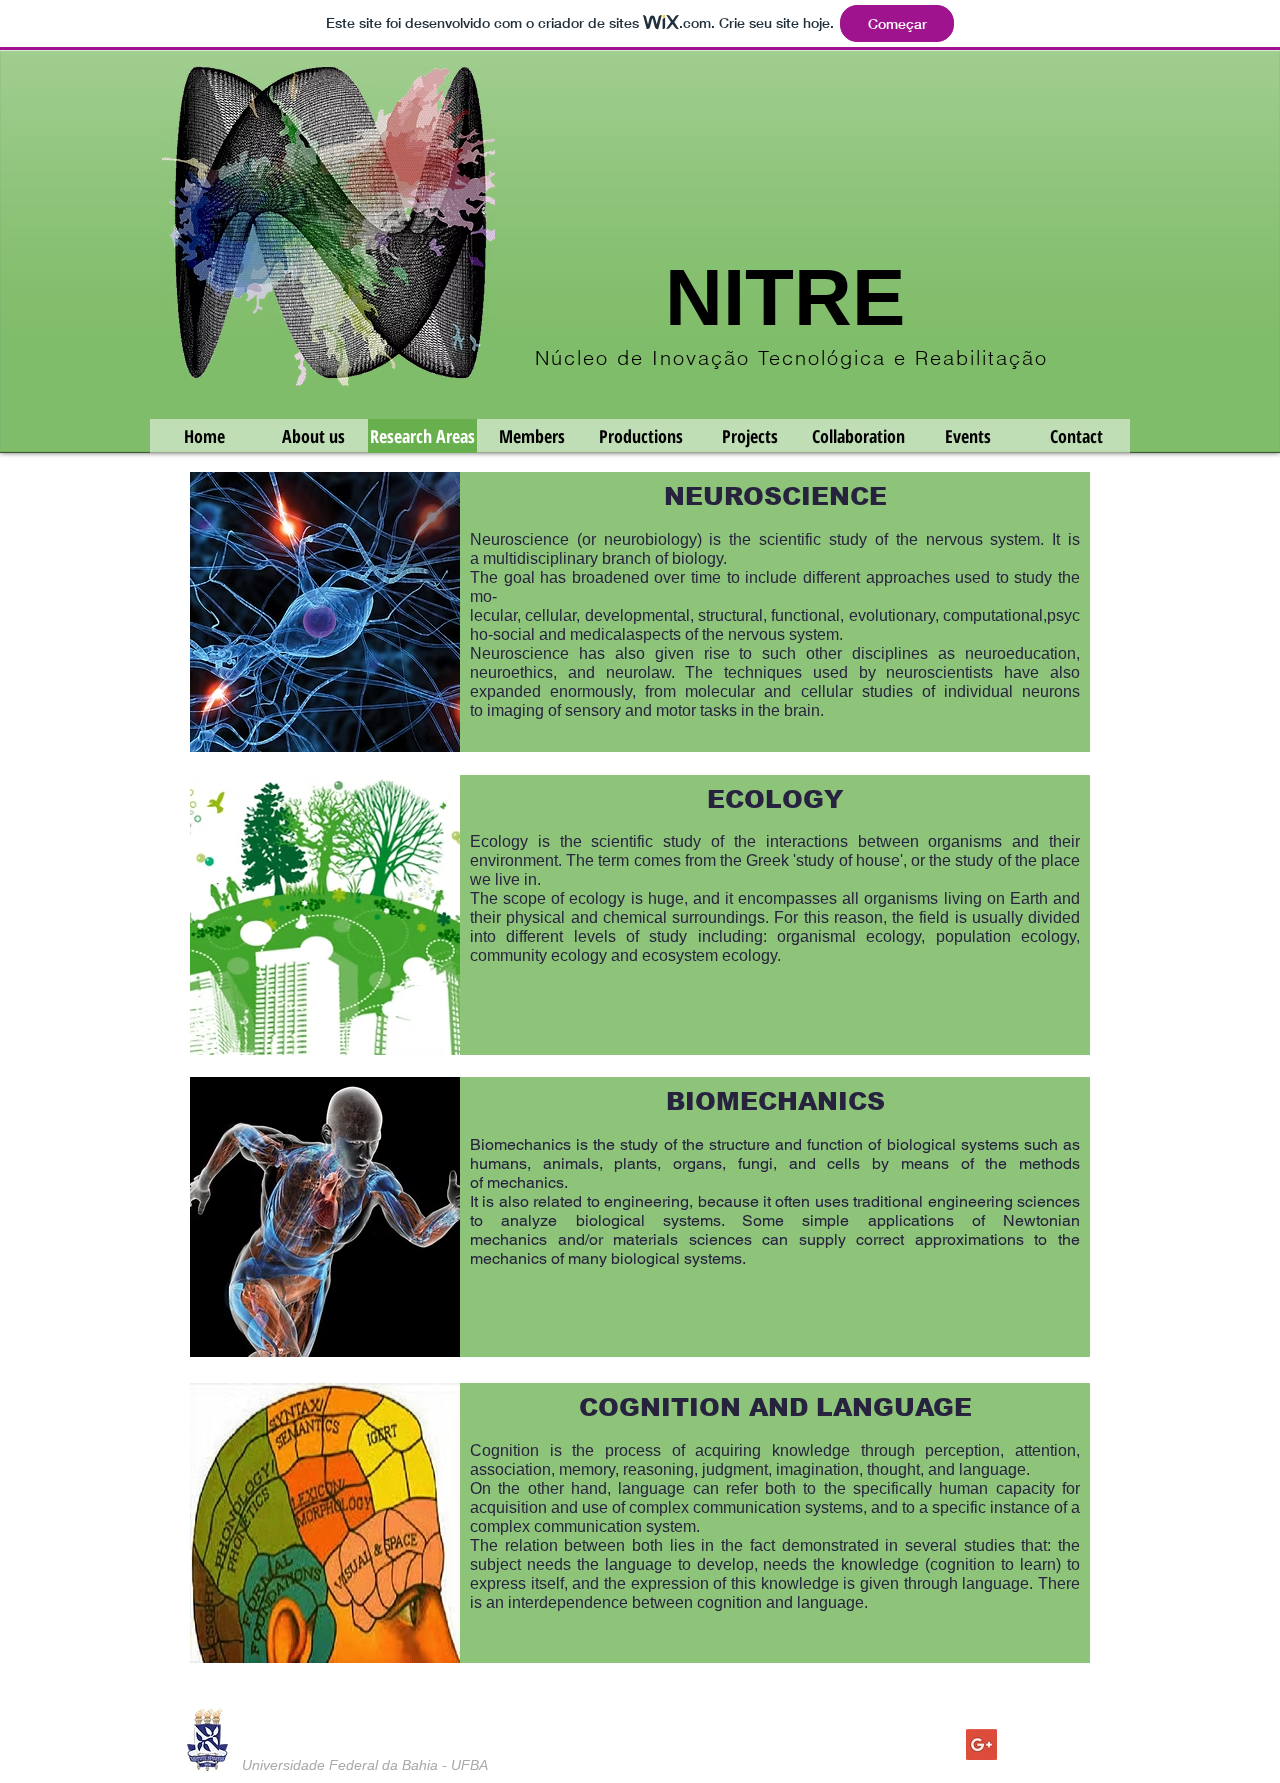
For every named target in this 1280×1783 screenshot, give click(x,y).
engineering (646, 1201)
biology (697, 558)
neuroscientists (939, 672)
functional (805, 615)
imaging (515, 710)
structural (730, 615)
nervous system (983, 539)
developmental (637, 615)
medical (598, 634)
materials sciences (682, 1239)
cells (843, 1163)
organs (697, 1163)
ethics (532, 672)
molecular (720, 691)
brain (802, 710)
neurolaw (638, 672)
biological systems (676, 1258)
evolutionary (892, 615)
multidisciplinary (540, 558)
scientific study (813, 539)
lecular (493, 615)
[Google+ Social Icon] (981, 1744)
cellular (550, 615)
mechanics (525, 1182)
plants (635, 1163)
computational (993, 615)
